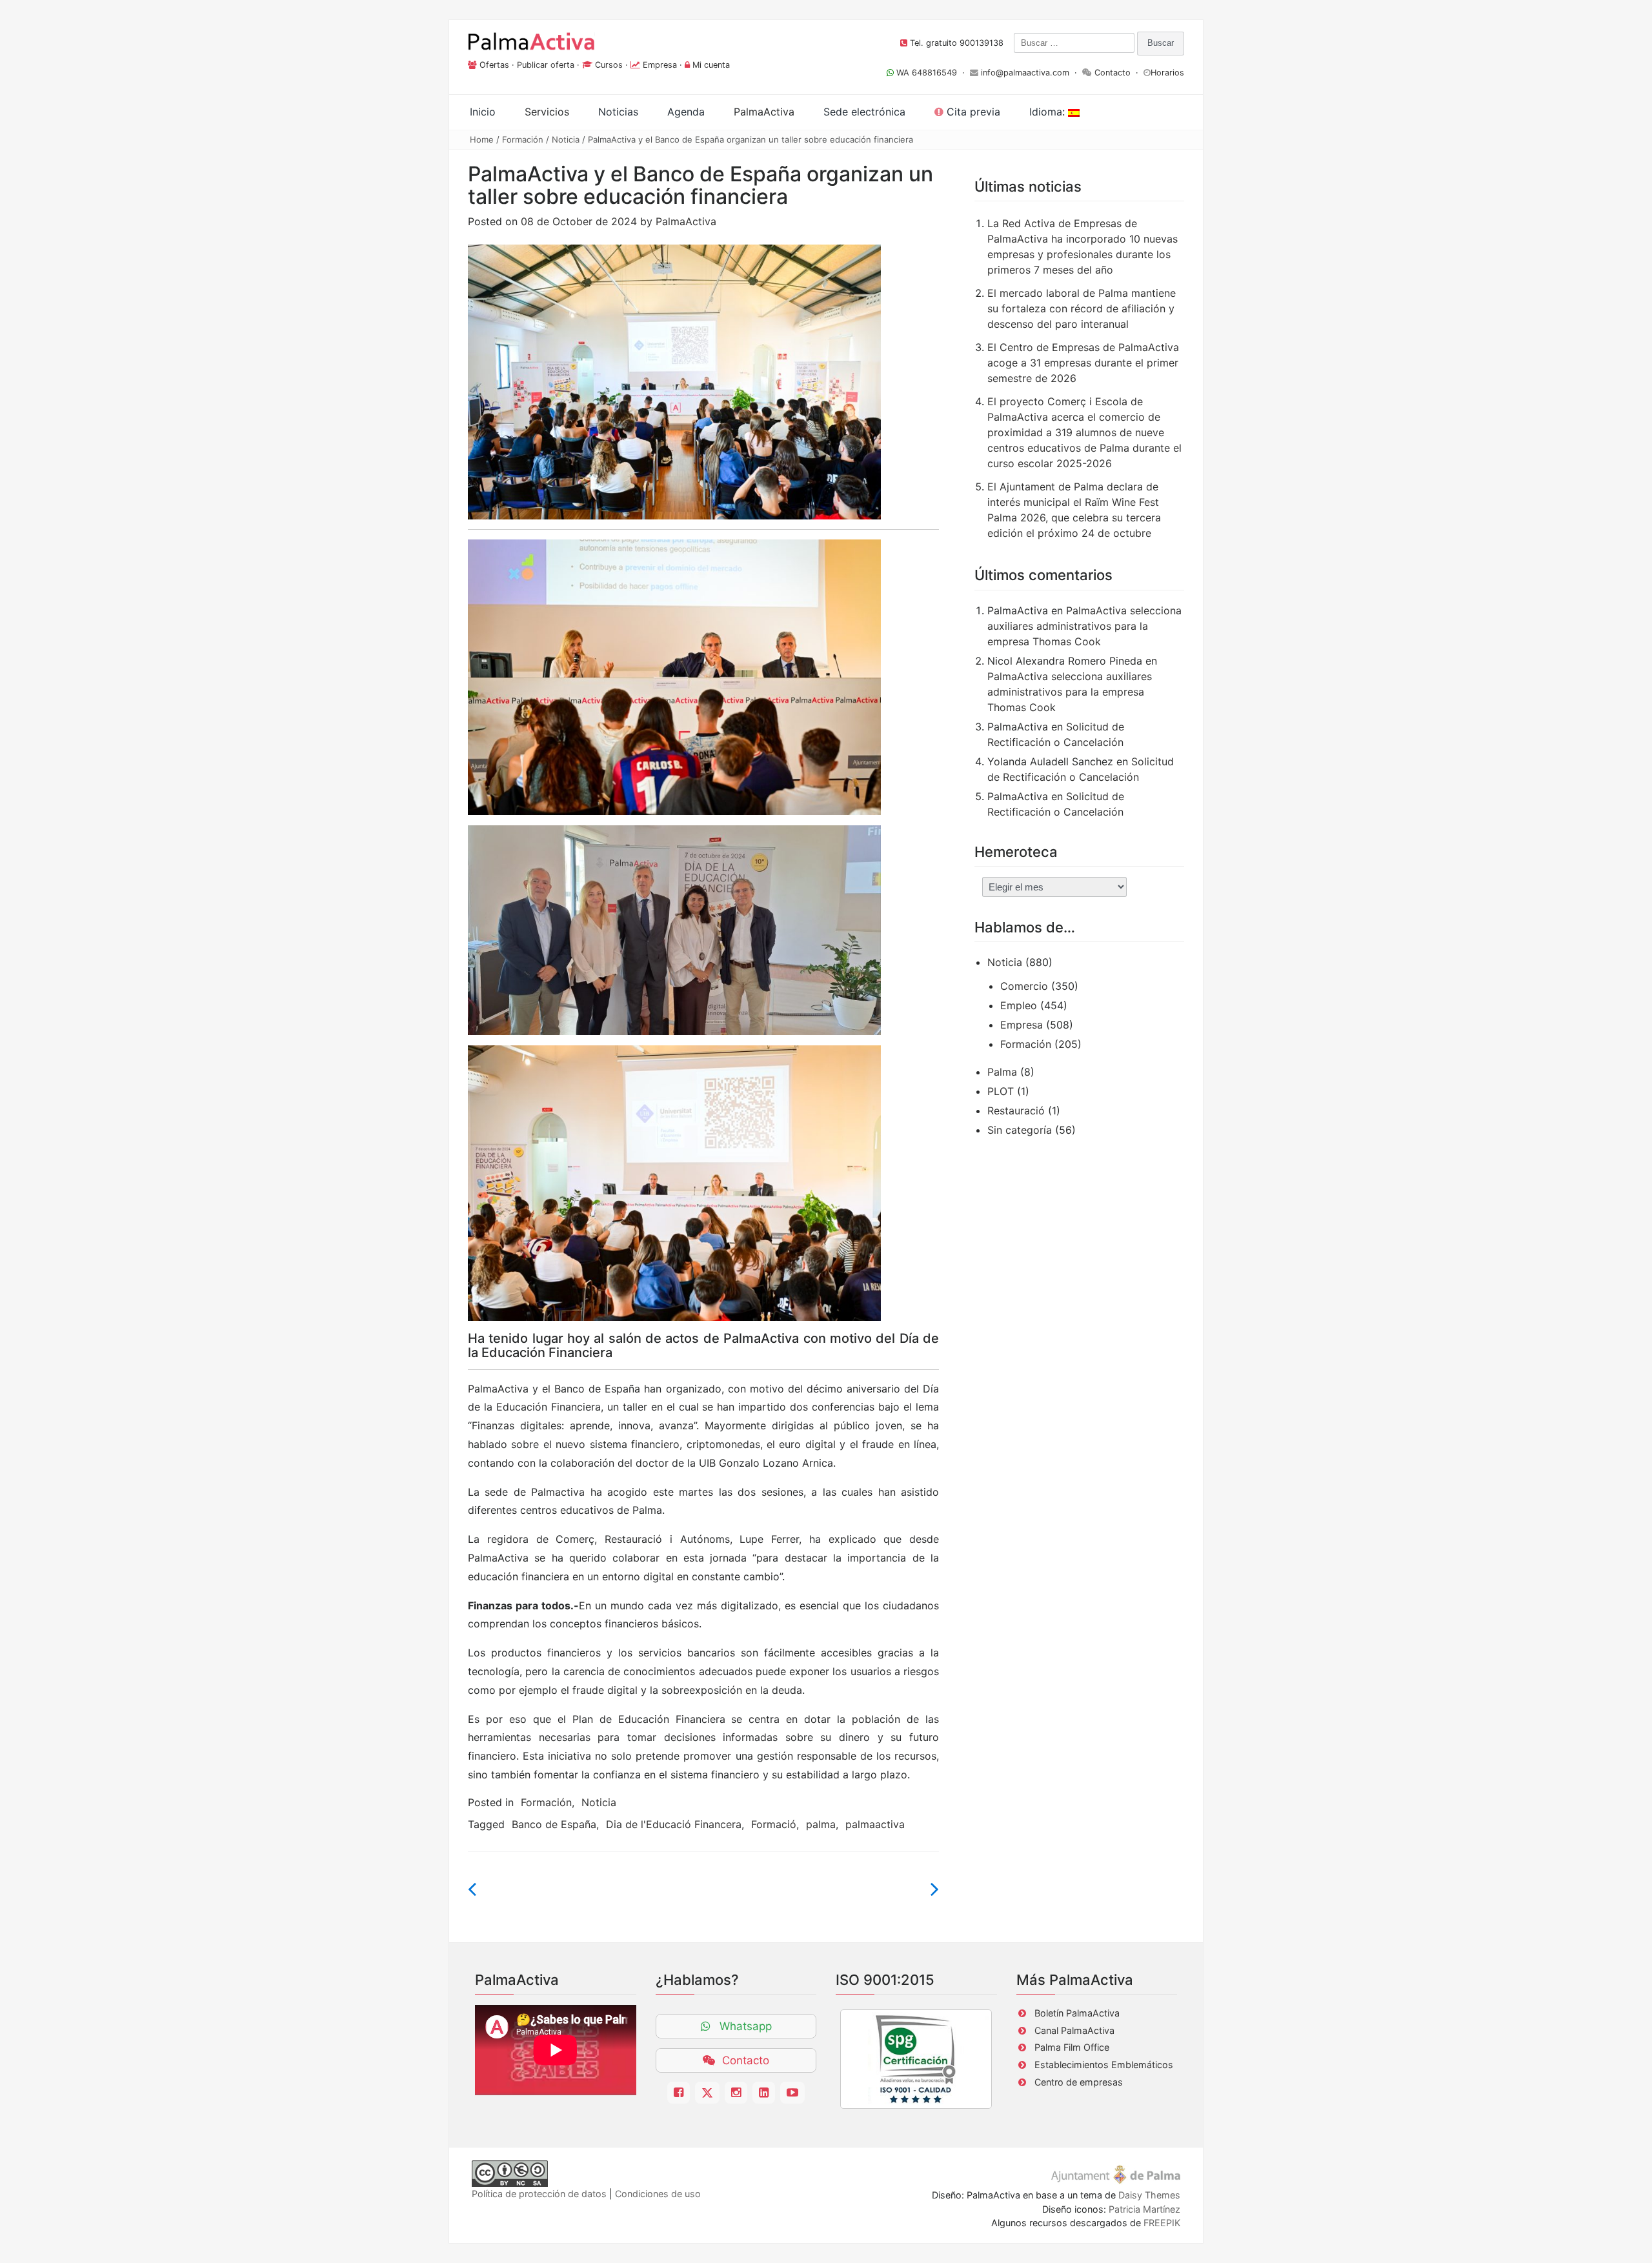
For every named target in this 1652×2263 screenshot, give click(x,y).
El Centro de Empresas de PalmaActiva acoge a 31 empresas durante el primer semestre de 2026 (1083, 363)
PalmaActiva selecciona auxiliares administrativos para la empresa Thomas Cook (1084, 626)
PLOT (1001, 1091)
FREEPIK (1162, 2223)
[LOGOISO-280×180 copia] (916, 2059)
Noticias (618, 112)
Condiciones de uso (658, 2194)
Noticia (566, 139)
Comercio (1024, 986)
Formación (523, 139)
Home (482, 139)
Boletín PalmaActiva (1077, 2013)
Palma (1002, 1072)
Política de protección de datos (539, 2194)
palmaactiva (875, 1824)
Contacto (1113, 73)
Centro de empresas (1079, 2082)
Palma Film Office (1072, 2047)
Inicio (483, 112)
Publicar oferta (546, 65)
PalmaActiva (686, 221)
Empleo (1019, 1005)
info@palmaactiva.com (1025, 73)
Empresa (660, 65)
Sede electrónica (864, 112)
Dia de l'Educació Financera (674, 1824)
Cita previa (972, 112)
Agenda (686, 112)
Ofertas (494, 65)
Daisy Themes (1149, 2195)
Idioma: (1049, 112)
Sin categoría (1020, 1130)
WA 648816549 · (932, 73)
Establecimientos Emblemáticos (1104, 2065)
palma (821, 1824)
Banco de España (554, 1824)
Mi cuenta (711, 65)
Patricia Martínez (1144, 2209)
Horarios (1167, 73)
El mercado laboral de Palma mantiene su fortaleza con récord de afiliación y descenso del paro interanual (1082, 308)
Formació (774, 1824)
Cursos (609, 65)
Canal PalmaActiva (1074, 2030)
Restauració (1016, 1111)
